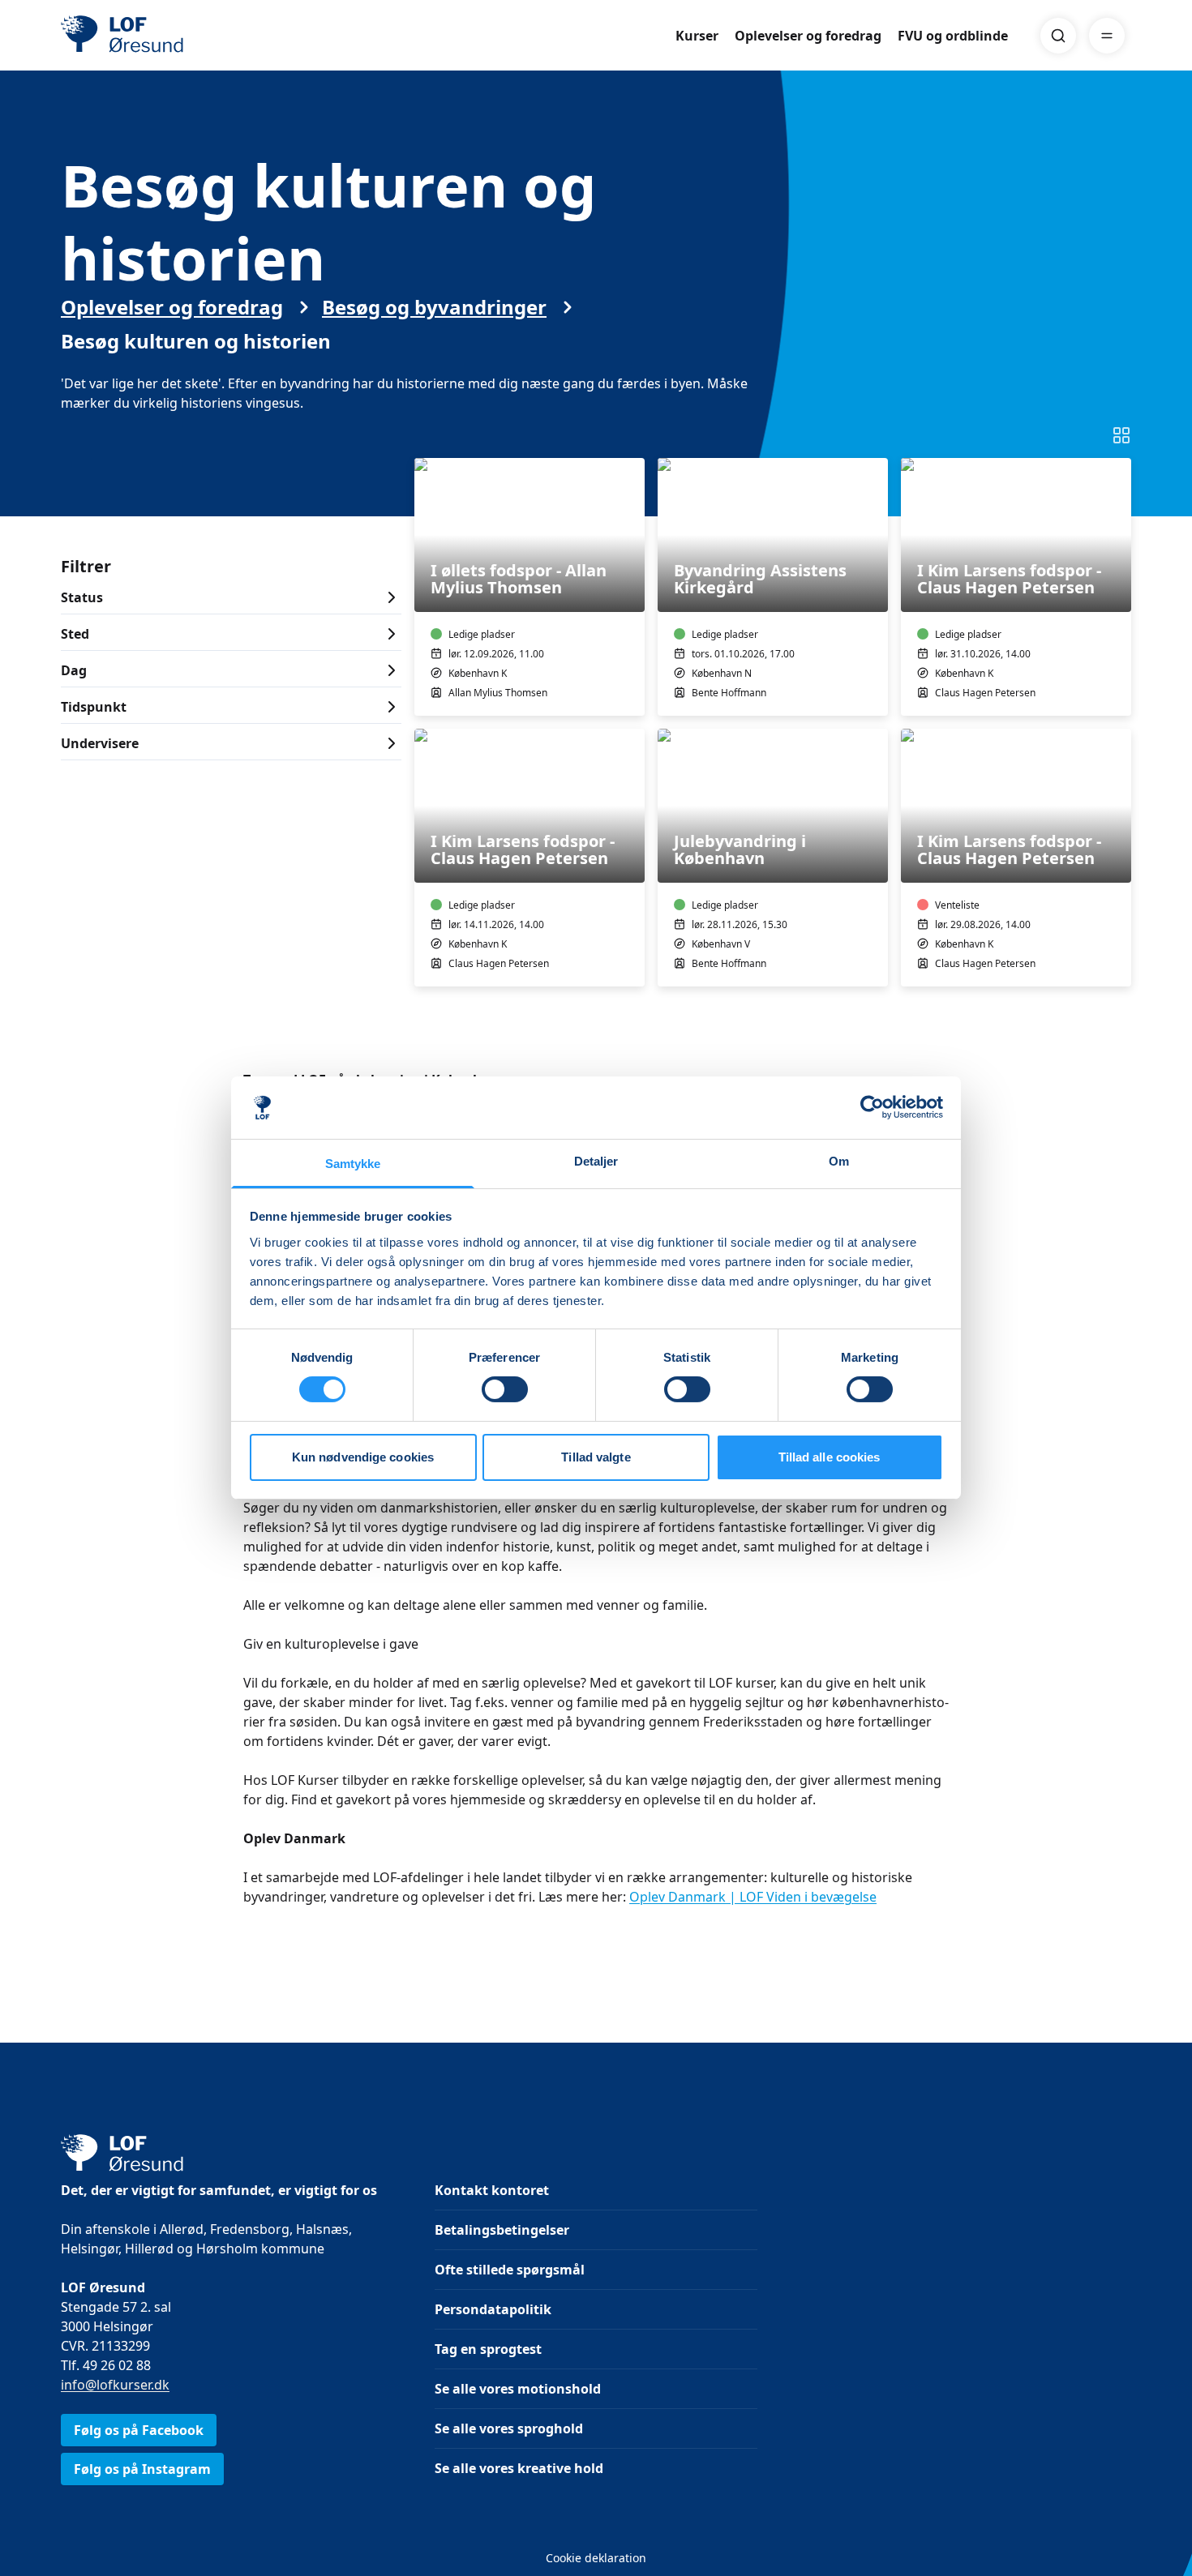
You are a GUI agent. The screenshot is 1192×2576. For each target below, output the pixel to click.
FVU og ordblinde (953, 36)
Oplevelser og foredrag (808, 36)
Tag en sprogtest (488, 2349)
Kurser (697, 36)
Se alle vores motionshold (518, 2389)
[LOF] (179, 36)
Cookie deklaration (596, 2558)
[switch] (505, 1389)
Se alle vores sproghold (509, 2428)
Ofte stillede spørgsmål (510, 2270)
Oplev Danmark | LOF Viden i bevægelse (753, 1897)
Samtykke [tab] (353, 1164)
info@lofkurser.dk (115, 2385)
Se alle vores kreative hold (519, 2468)
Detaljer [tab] (596, 1161)
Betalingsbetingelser (502, 2230)
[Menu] (1107, 36)
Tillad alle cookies (830, 1457)
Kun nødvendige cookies (363, 1457)
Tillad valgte (596, 1457)
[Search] (1058, 36)
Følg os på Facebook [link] (139, 2430)
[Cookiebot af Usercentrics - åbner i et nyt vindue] (872, 1107)
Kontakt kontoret (492, 2190)
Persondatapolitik (493, 2309)
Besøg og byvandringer (434, 307)
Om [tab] (839, 1161)
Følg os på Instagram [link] (142, 2469)
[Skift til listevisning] (1121, 435)
